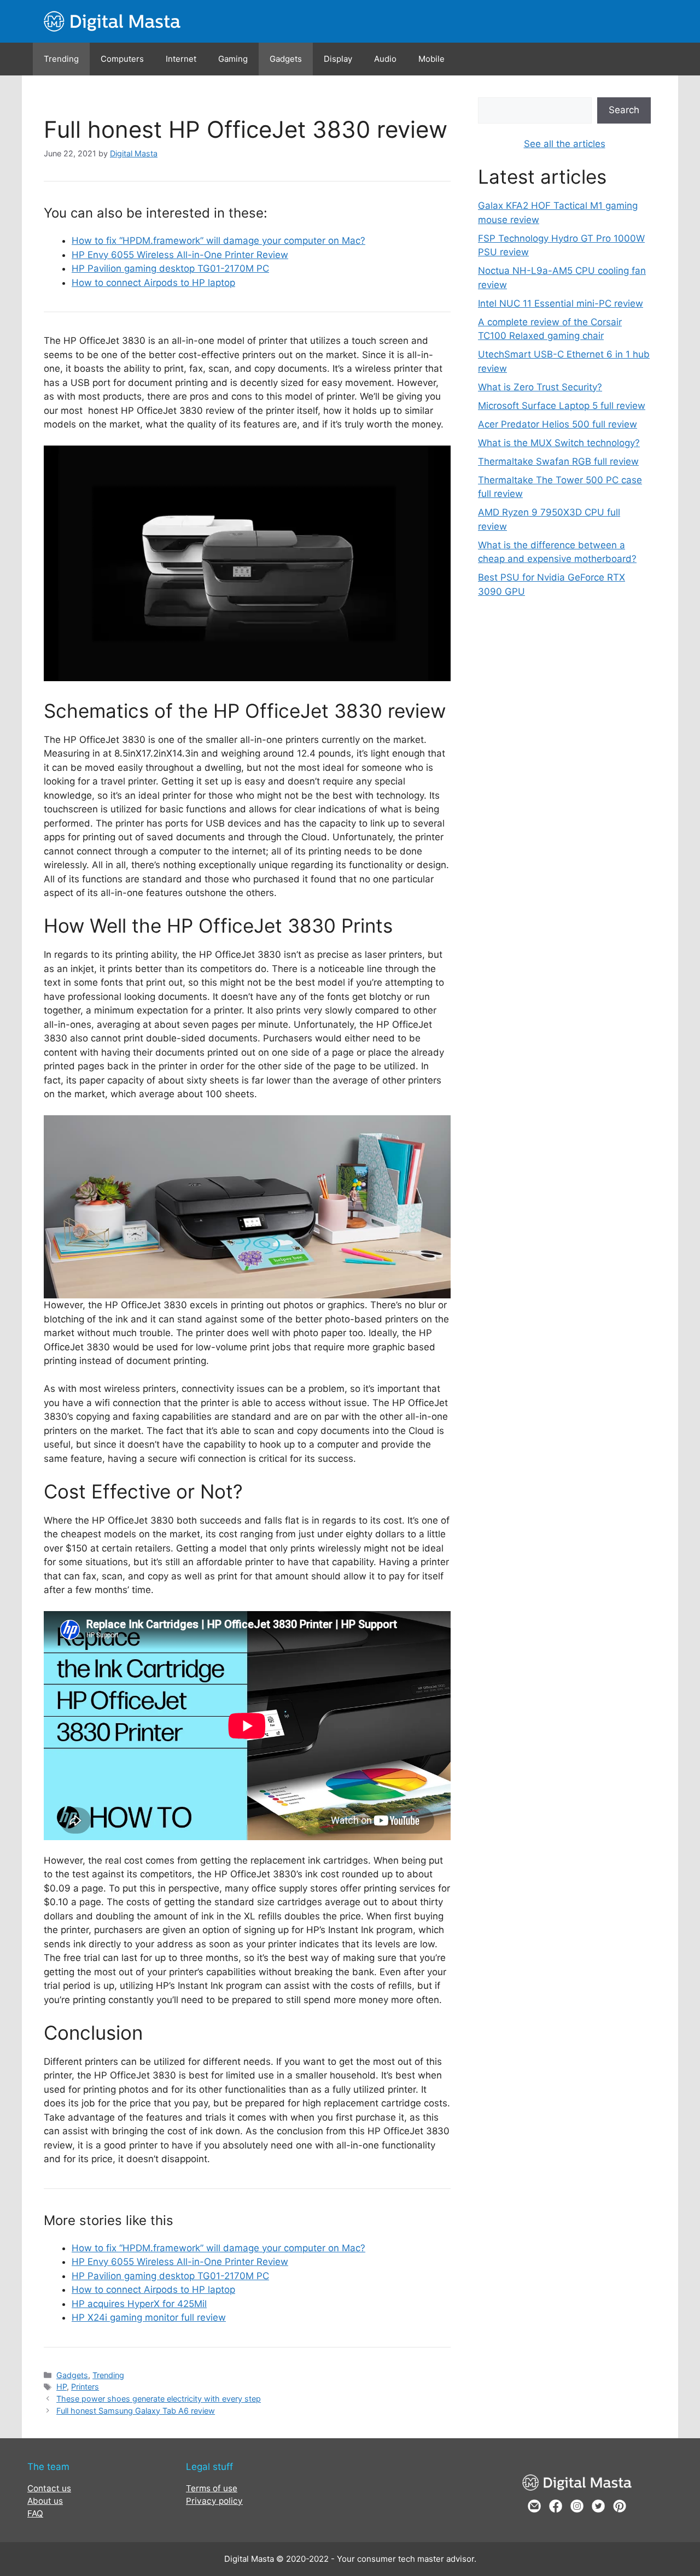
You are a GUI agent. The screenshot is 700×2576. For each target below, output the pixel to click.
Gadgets (286, 59)
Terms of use (212, 2488)
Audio (385, 59)
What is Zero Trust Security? (540, 387)
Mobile (431, 59)
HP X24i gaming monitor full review (149, 2317)
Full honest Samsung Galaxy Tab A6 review (136, 2411)
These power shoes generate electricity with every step (159, 2399)
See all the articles (565, 144)
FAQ (35, 2513)
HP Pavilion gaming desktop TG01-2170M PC (170, 268)
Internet (181, 59)
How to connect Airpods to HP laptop (153, 283)
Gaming (233, 59)
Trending (61, 59)
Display (338, 59)
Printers (85, 2387)
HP (62, 2387)
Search (624, 110)
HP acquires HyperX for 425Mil (139, 2304)
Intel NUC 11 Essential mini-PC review (561, 303)
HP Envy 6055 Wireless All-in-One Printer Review (180, 255)
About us (45, 2501)
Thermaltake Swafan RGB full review (558, 461)
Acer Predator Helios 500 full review (558, 424)
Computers (122, 59)
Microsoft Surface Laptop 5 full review (562, 406)
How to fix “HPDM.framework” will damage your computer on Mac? (218, 241)
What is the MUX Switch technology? (559, 443)
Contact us (49, 2488)
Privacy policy (214, 2501)
